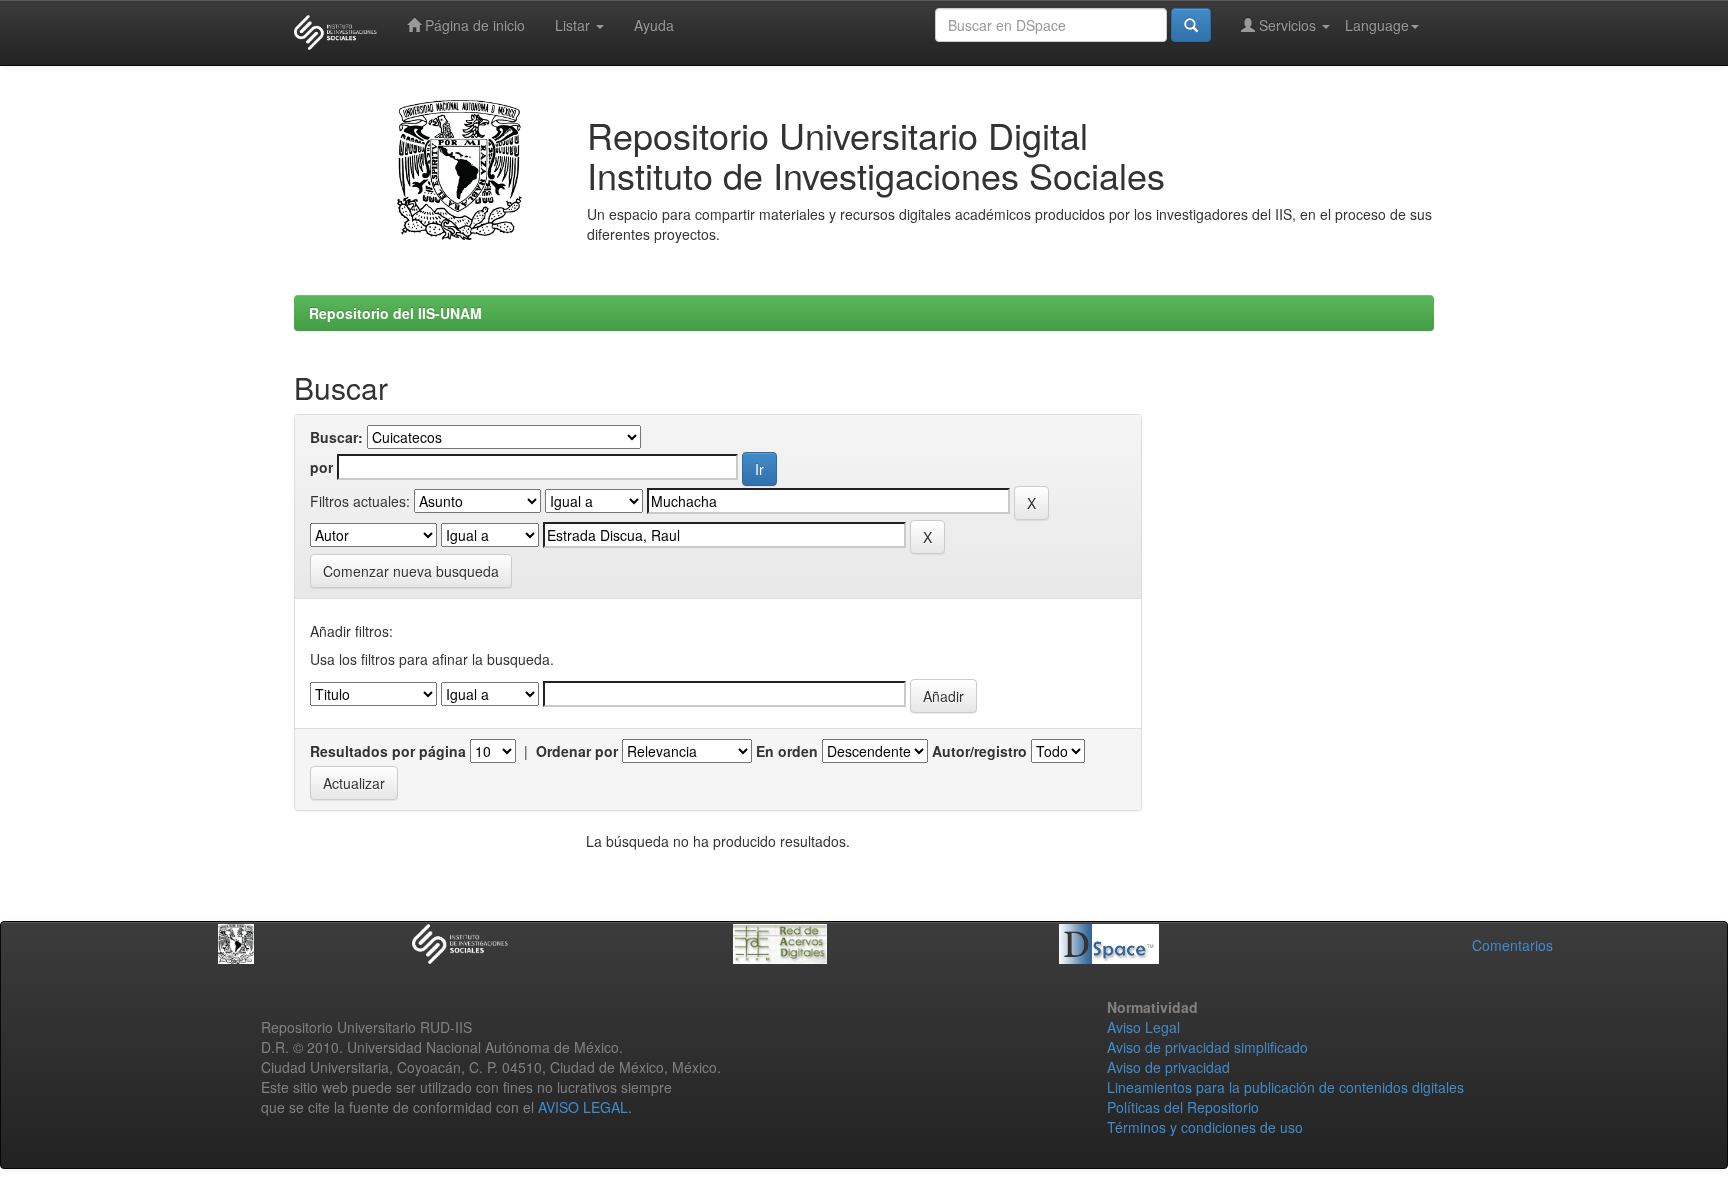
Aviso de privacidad (1168, 1067)
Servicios (1287, 25)
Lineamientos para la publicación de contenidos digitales (1285, 1087)
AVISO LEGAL (583, 1107)
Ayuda (654, 25)
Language (1377, 25)
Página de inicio (473, 25)
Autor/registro (979, 751)
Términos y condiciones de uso (1205, 1127)
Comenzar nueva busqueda (411, 571)
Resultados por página (388, 751)
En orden (787, 751)
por (321, 467)
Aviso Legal (1143, 1027)
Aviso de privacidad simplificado (1207, 1047)
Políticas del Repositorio (1183, 1107)
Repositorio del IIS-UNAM (395, 313)
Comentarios (1512, 945)
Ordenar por (577, 751)
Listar (574, 25)
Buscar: (336, 437)
